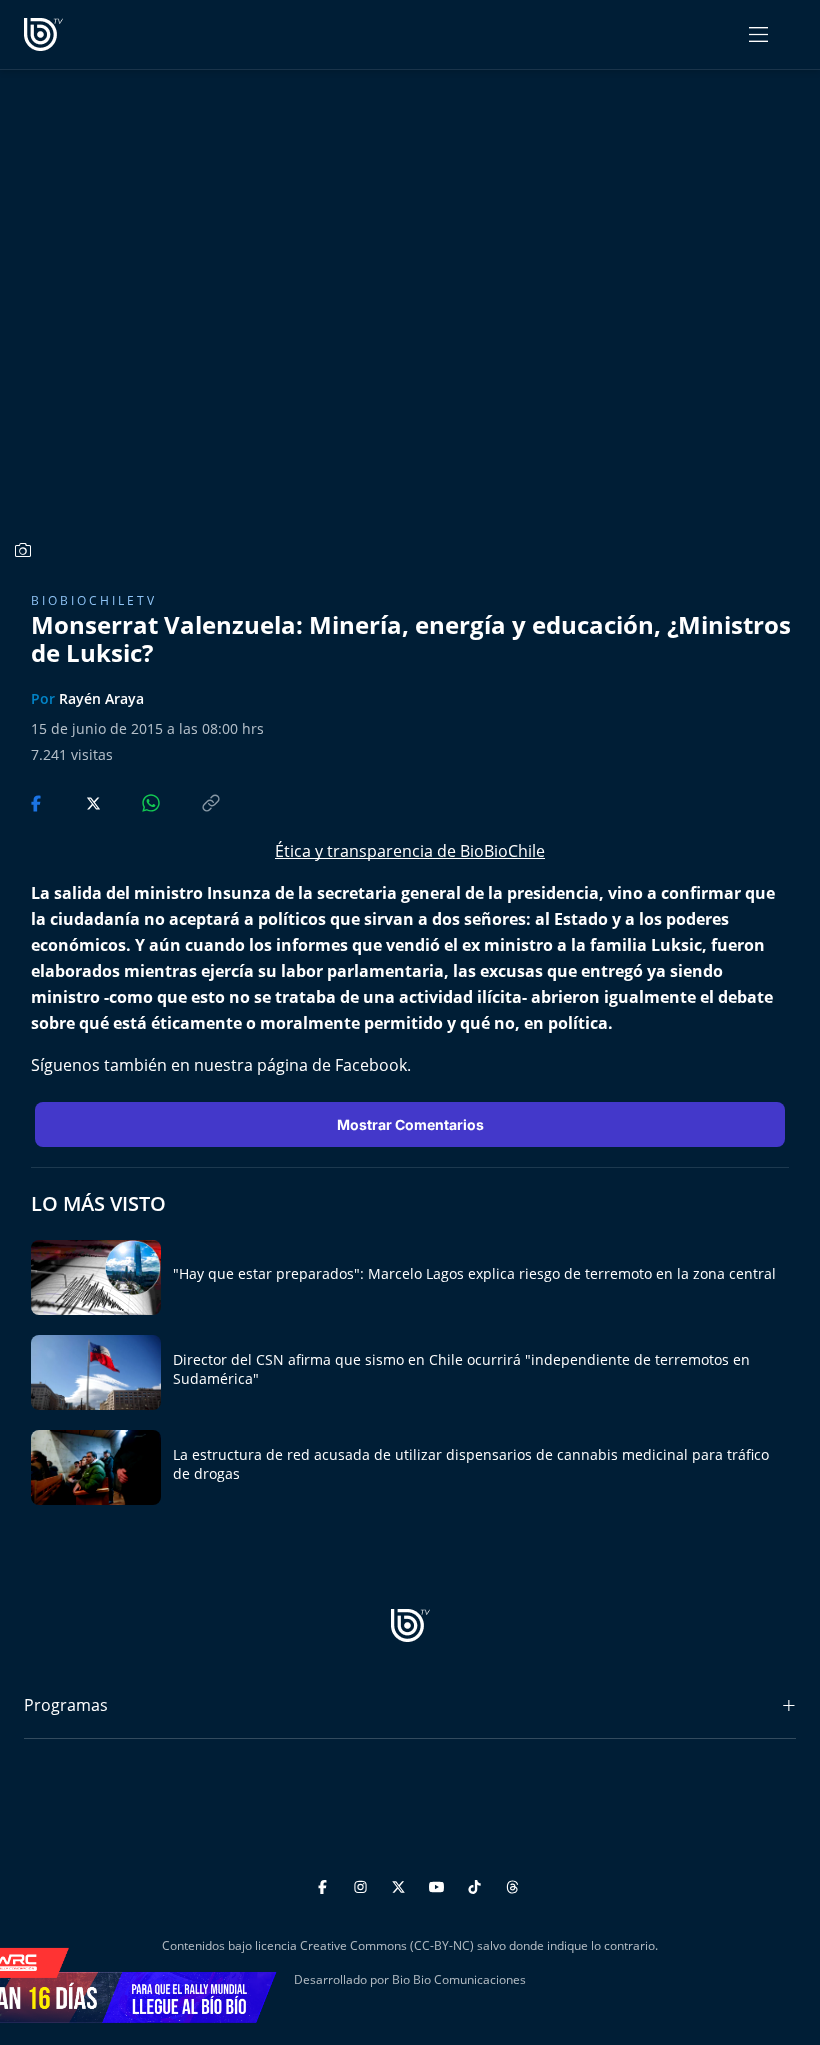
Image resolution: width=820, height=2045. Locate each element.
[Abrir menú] (758, 34)
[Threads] (512, 1883)
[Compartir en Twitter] (74, 801)
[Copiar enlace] (192, 801)
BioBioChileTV (94, 600)
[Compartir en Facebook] (38, 801)
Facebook (371, 1065)
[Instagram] (363, 1883)
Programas (66, 1705)
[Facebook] (325, 1883)
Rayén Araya (101, 698)
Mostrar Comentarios (410, 1124)
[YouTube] (439, 1883)
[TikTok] (477, 1883)
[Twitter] (401, 1883)
